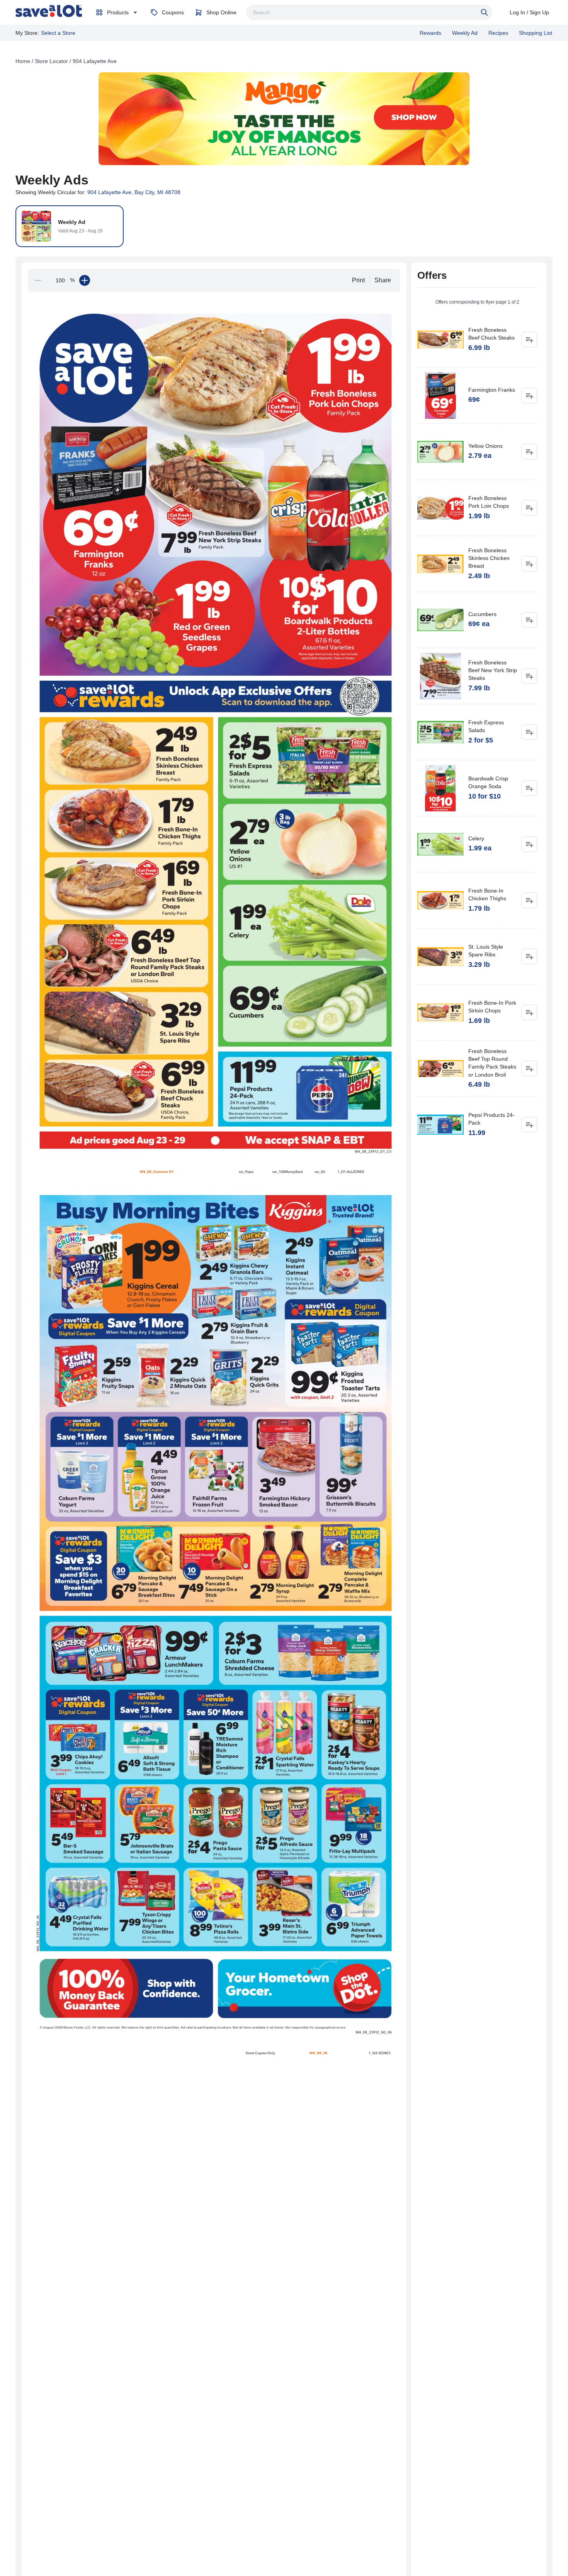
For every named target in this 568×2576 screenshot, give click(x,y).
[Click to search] (485, 12)
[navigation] (284, 61)
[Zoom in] (85, 280)
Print (358, 280)
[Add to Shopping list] (529, 340)
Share (383, 280)
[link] (49, 11)
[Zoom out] (38, 280)
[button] (126, 1090)
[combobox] (369, 12)
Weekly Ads (52, 180)
